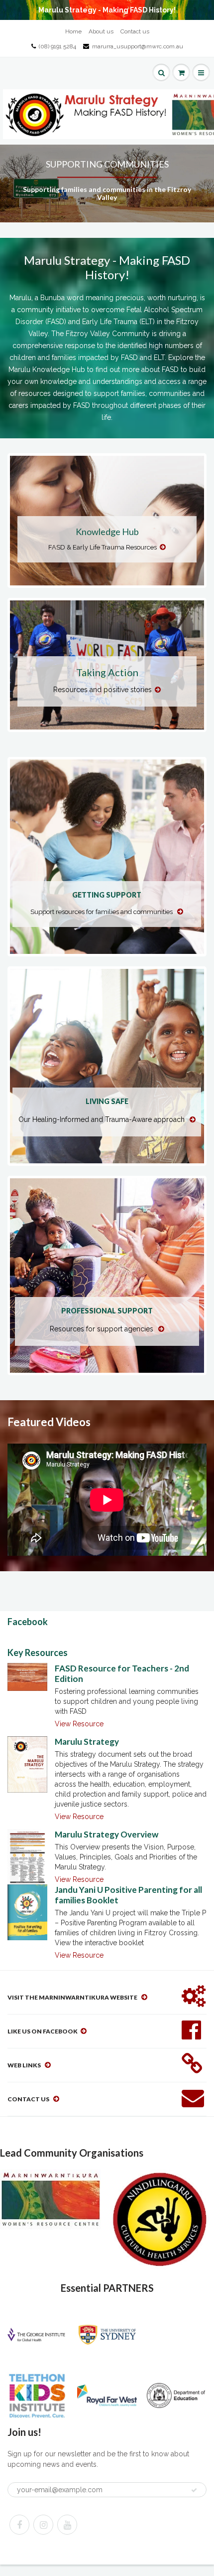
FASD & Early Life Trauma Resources (103, 547)
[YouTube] (67, 2525)
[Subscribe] (194, 2490)
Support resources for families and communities (102, 912)
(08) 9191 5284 (57, 46)
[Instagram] (43, 2525)
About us (101, 31)
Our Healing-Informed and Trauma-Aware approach (103, 1119)
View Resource (79, 1724)
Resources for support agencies (103, 1329)
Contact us (135, 31)
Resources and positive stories (103, 690)
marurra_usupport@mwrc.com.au (138, 46)
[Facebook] (19, 2525)
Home (73, 31)
